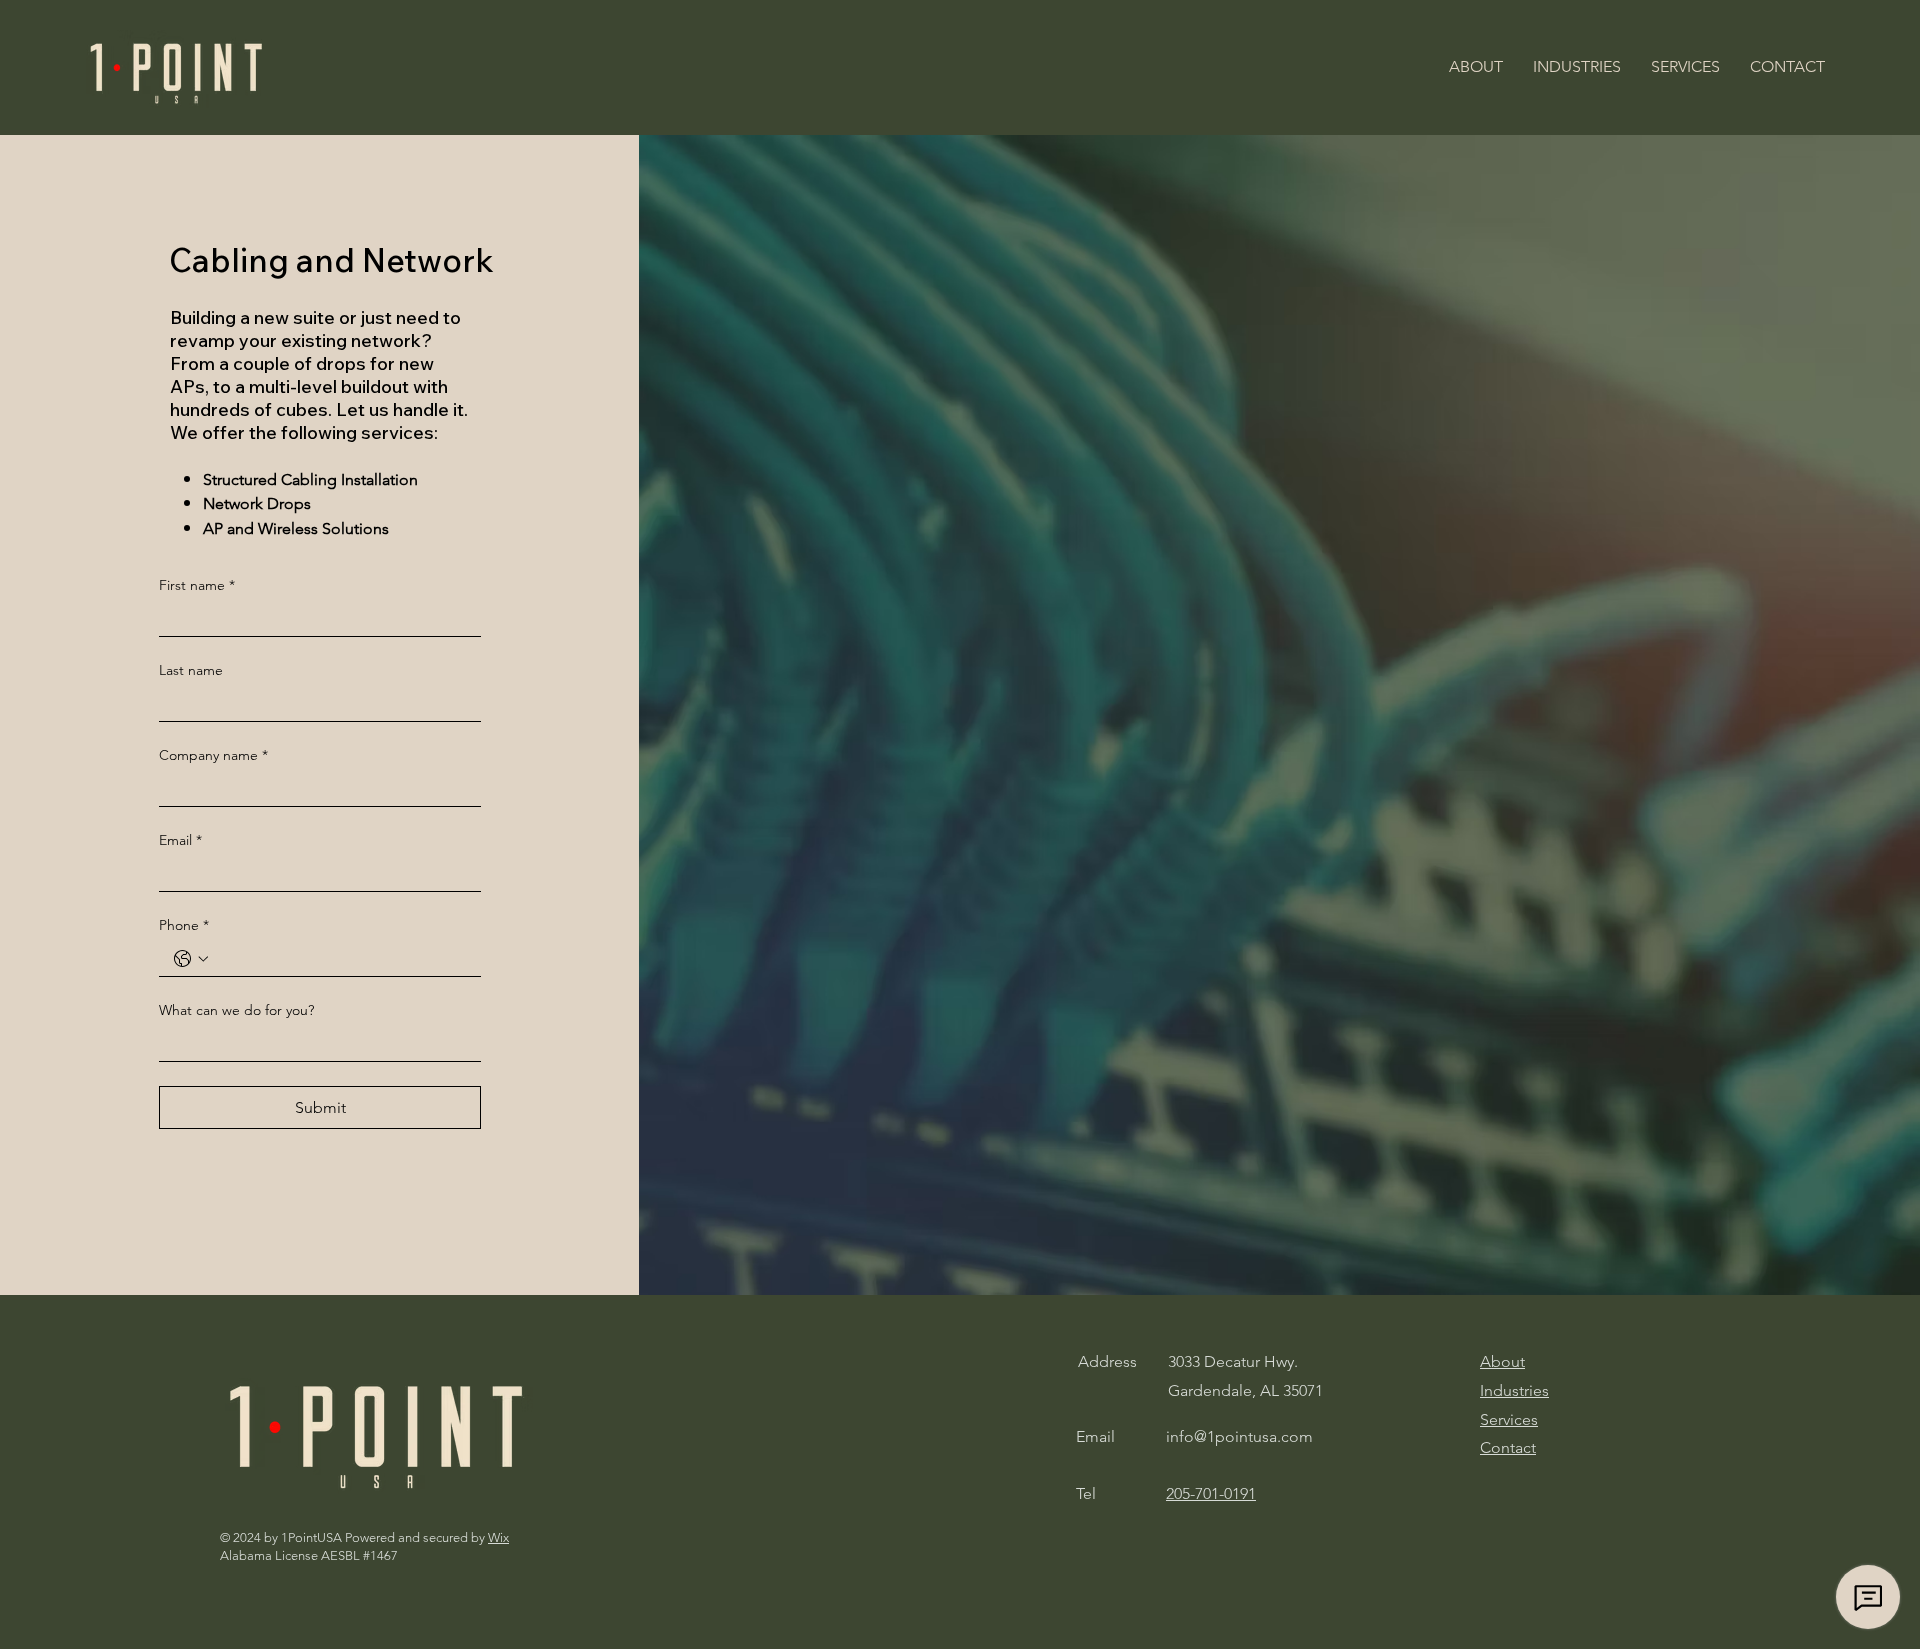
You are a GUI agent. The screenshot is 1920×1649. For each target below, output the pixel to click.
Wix (498, 1537)
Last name (191, 670)
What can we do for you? (236, 1010)
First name (197, 585)
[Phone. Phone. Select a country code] (191, 959)
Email (180, 840)
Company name (213, 755)
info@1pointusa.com (1239, 1436)
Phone (184, 925)
